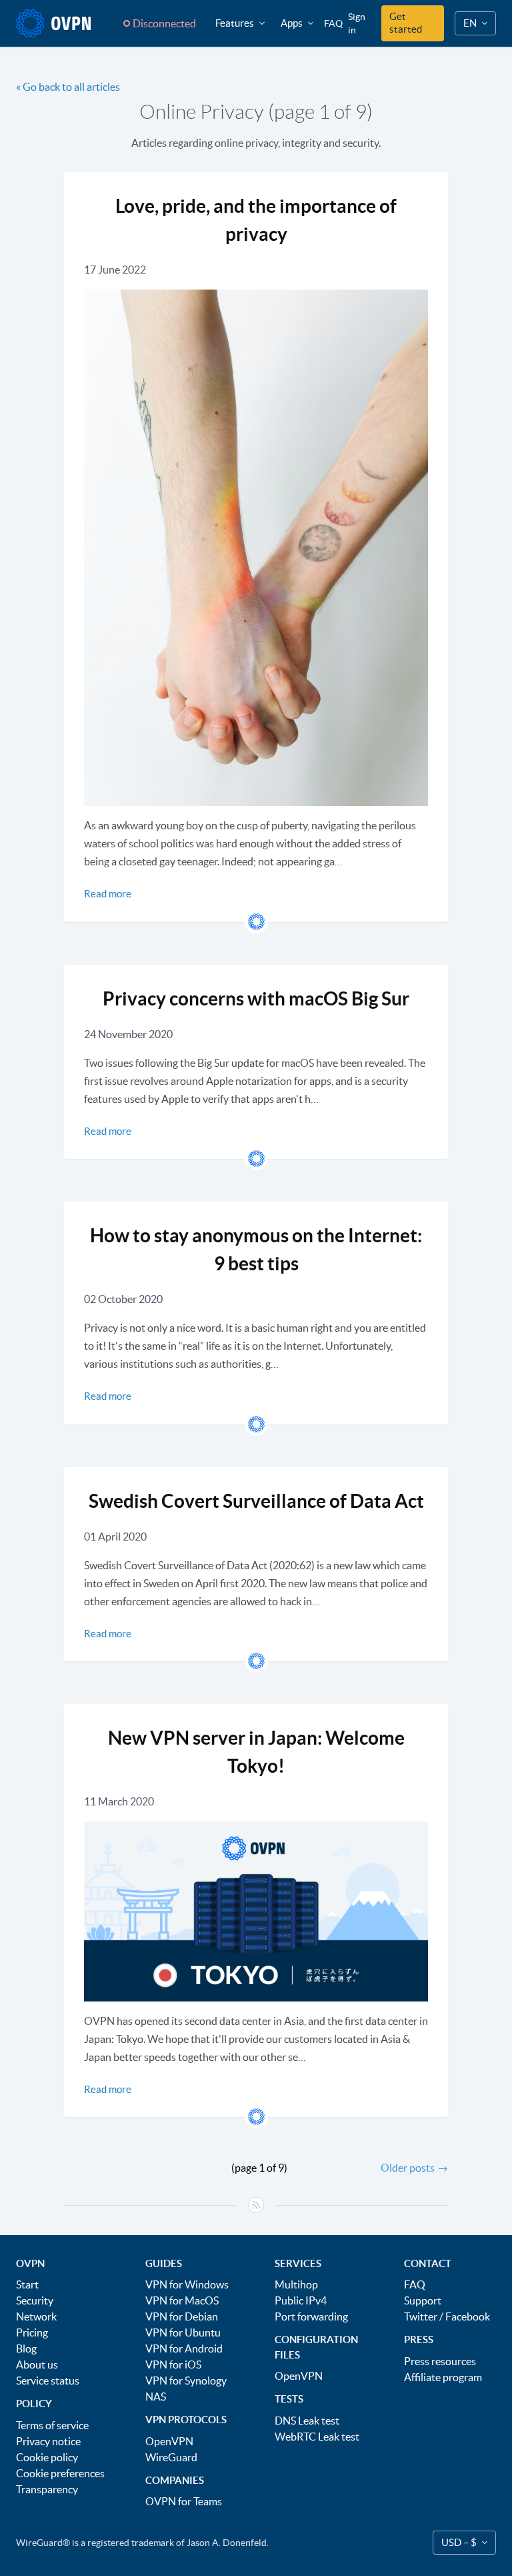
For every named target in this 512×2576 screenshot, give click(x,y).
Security (35, 2300)
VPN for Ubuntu (183, 2332)
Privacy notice (48, 2441)
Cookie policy (47, 2457)
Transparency (47, 2489)
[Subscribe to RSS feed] (256, 2205)
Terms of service (52, 2425)
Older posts (414, 2168)
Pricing (32, 2332)
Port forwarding (311, 2316)
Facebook (468, 2316)
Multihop (296, 2284)
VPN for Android (184, 2348)
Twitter (421, 2316)
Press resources (440, 2361)
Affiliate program (443, 2377)
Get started (406, 23)
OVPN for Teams (184, 2501)
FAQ (333, 23)
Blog (26, 2348)
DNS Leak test (307, 2421)
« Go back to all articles (68, 87)
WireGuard (171, 2457)
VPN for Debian (182, 2316)
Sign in (357, 23)
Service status (48, 2381)
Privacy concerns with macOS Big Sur (256, 999)
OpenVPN (169, 2441)
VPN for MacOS (182, 2300)
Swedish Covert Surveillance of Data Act (256, 1501)
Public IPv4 (301, 2300)
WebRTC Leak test (317, 2437)
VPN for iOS (173, 2365)
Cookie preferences (60, 2473)
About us (37, 2365)
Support (423, 2300)
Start (27, 2284)
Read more (108, 894)
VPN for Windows (187, 2284)
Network (36, 2316)
